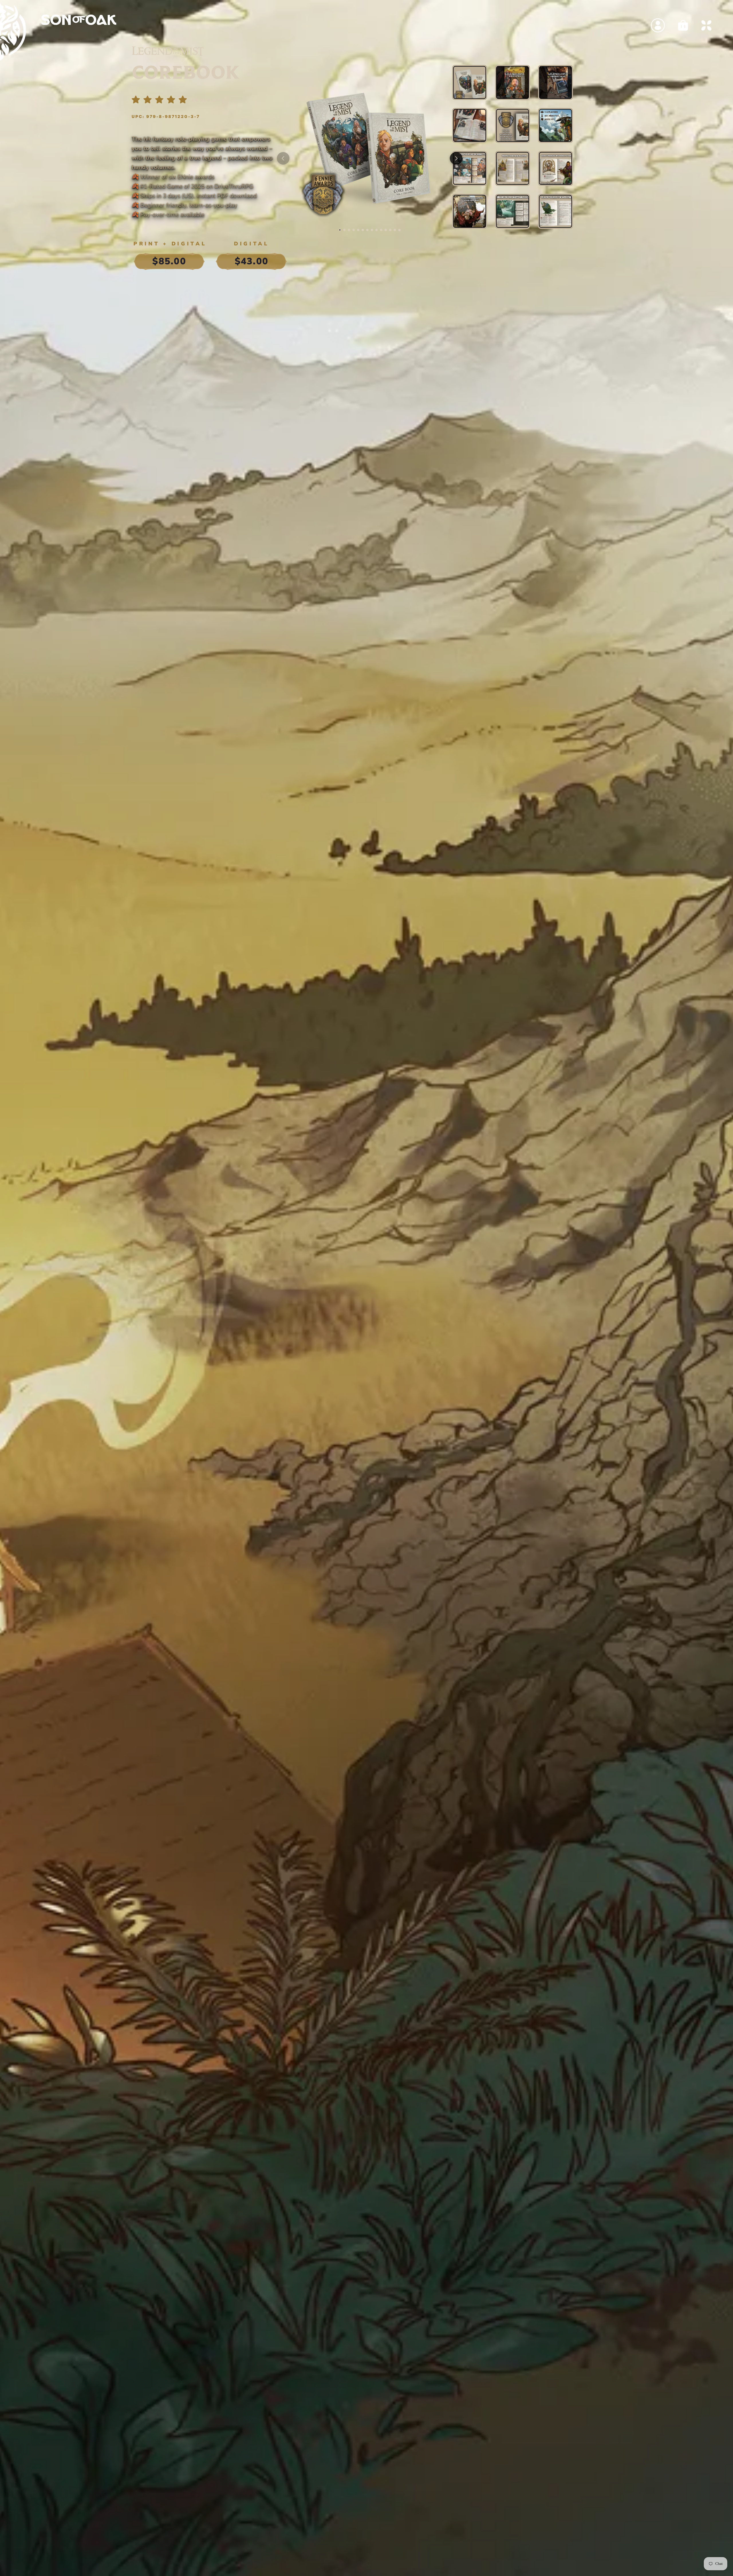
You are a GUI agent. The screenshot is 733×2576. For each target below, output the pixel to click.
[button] (340, 230)
